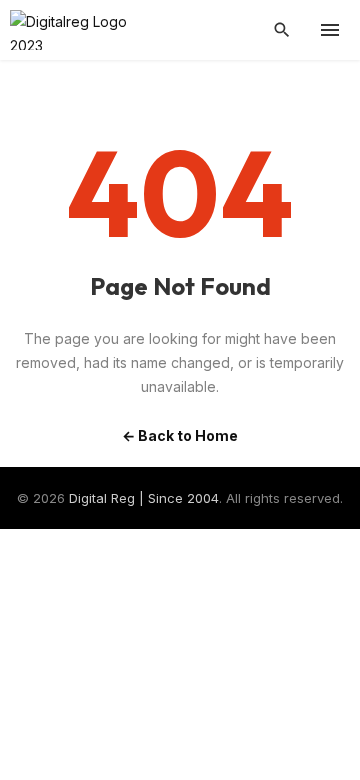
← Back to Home (180, 435)
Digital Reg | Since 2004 (144, 498)
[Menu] (330, 30)
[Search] (282, 30)
